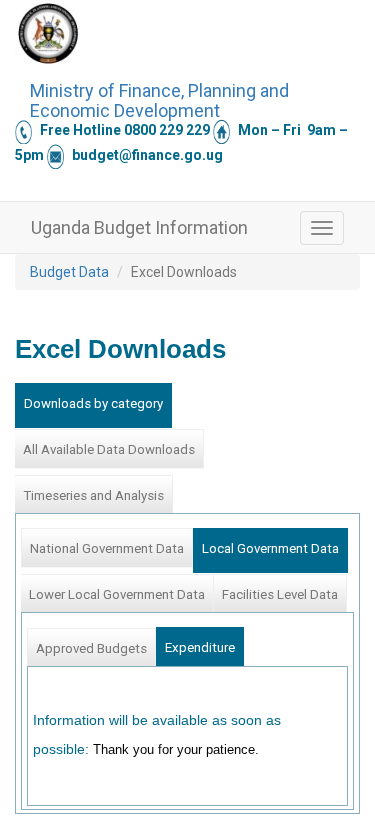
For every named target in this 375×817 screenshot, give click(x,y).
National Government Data (107, 548)
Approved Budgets (91, 648)
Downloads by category (93, 403)
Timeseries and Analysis (93, 495)
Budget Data (69, 272)
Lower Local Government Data (117, 594)
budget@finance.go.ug (147, 155)
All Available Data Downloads (109, 449)
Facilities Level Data (280, 594)
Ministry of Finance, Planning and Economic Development (159, 98)
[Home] (48, 33)
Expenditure (200, 647)
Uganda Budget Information (139, 227)
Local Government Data (270, 548)
